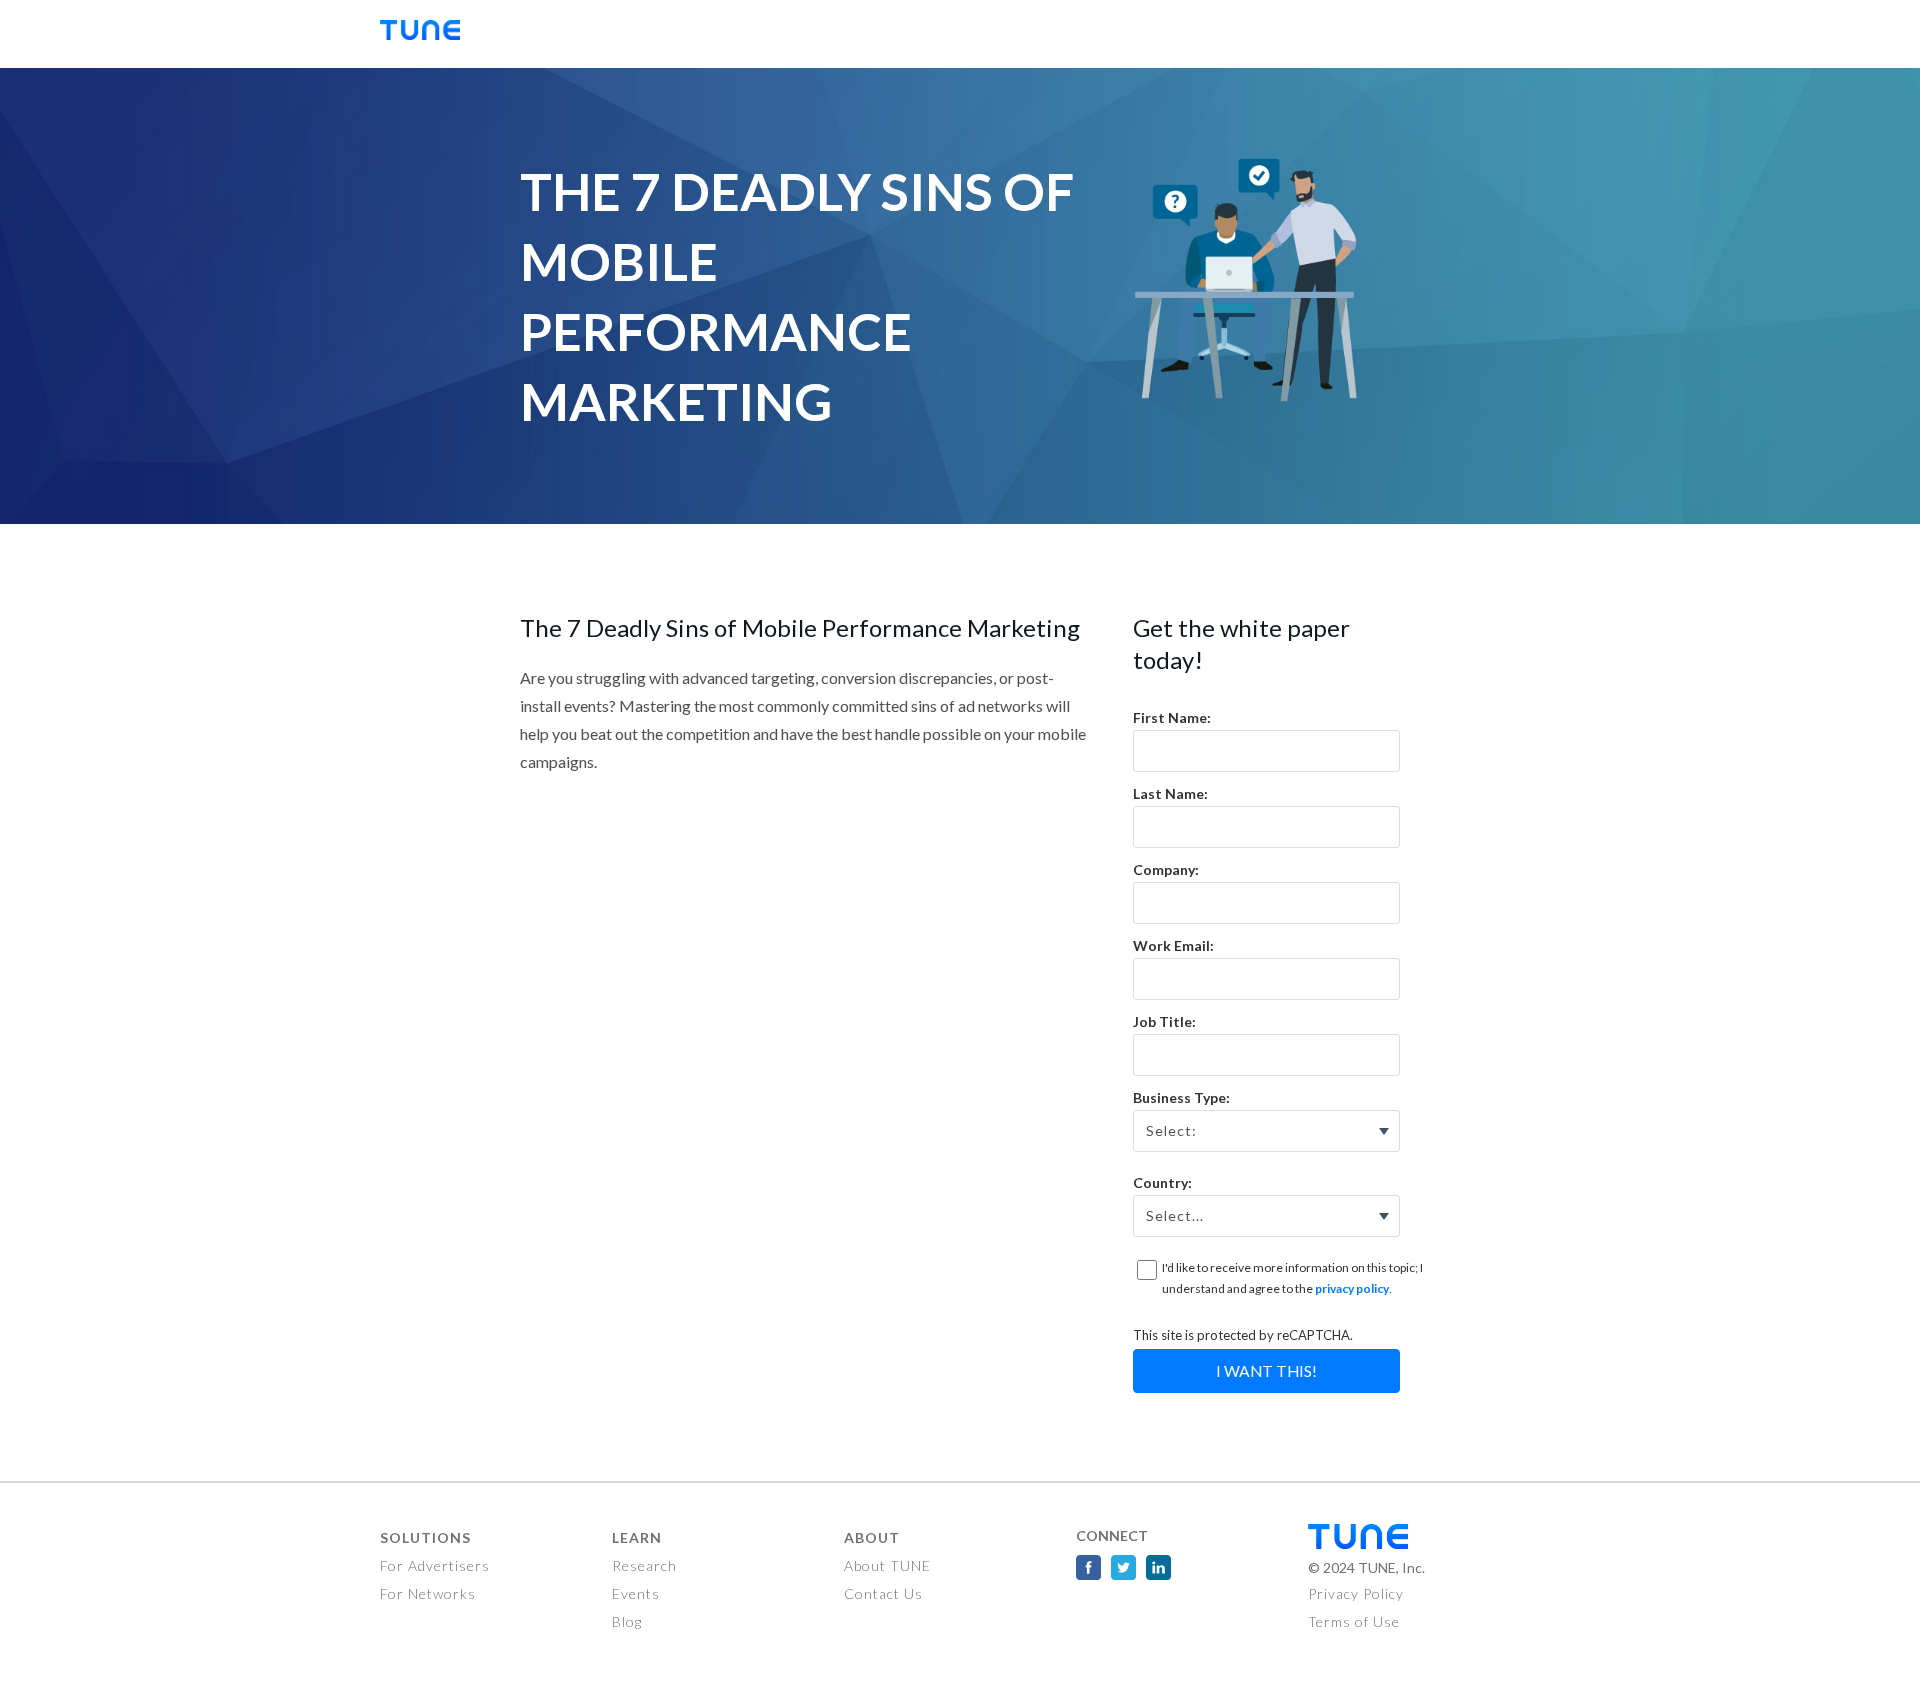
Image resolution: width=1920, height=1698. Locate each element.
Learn (637, 1537)
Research (644, 1565)
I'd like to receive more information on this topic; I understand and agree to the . (1292, 1278)
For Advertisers (435, 1565)
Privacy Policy (1356, 1593)
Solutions (425, 1537)
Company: (1166, 869)
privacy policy (1352, 1288)
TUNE (430, 34)
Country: (1162, 1182)
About (872, 1537)
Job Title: (1164, 1021)
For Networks (428, 1593)
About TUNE (887, 1565)
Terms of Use (1354, 1621)
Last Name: (1170, 793)
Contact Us (883, 1593)
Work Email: (1173, 945)
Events (636, 1593)
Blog (627, 1621)
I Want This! (1266, 1371)
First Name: (1172, 717)
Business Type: (1181, 1097)
